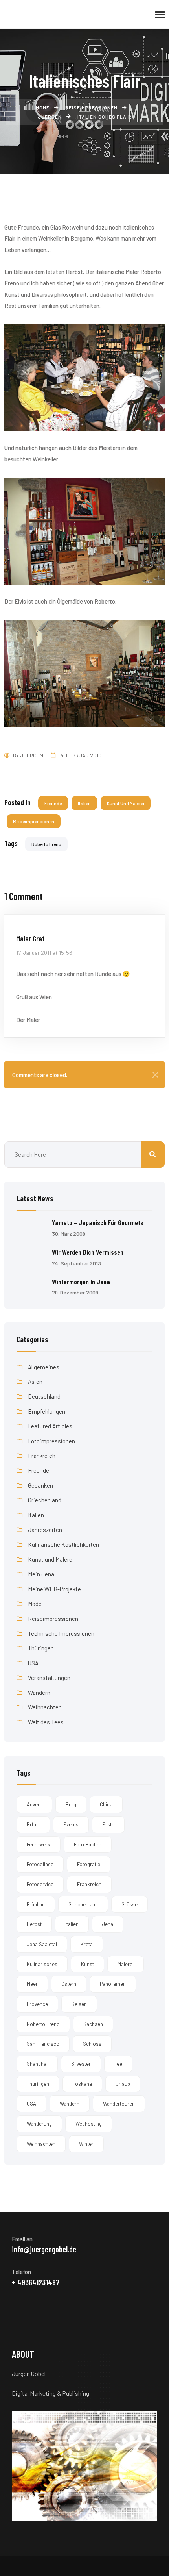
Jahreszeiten (45, 1530)
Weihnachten (45, 1707)
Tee (118, 2064)
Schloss (92, 2044)
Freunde (53, 803)
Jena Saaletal (42, 1944)
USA (33, 1663)
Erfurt (33, 1824)
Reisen (79, 2004)
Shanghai (37, 2064)
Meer (32, 1984)
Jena (108, 1924)
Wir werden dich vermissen (88, 1252)
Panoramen (113, 1984)
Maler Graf (30, 938)
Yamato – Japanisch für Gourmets (98, 1222)
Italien (84, 803)
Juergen (32, 755)
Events (71, 1824)
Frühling (36, 1904)
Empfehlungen (47, 1411)
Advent (34, 1804)
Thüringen (41, 1648)
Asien (35, 1382)
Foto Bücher (88, 1844)
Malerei (126, 1964)
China (106, 1804)
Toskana (82, 2084)
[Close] (155, 1075)
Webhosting (89, 2124)
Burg (71, 1804)
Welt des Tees (46, 1722)
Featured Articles (50, 1426)
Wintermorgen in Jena (81, 1282)
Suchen (153, 1155)
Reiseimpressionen (34, 821)
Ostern (69, 1984)
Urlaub (123, 2084)
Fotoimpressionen (51, 1441)
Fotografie (89, 1864)
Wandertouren (119, 2104)
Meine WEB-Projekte (54, 1589)
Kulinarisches (42, 1964)
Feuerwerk (39, 1844)
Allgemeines (44, 1367)
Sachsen (93, 2024)
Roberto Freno (46, 844)
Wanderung (39, 2124)
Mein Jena (41, 1574)
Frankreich (42, 1456)
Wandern (39, 1693)
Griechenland (45, 1500)
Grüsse (130, 1904)
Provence (37, 2004)
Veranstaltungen (49, 1678)
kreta (87, 1944)
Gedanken (40, 1485)
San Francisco (43, 2044)
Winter (86, 2144)
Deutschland (44, 1396)
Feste (108, 1824)
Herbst (34, 1924)
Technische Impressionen (61, 1633)
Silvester (81, 2064)
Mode (35, 1604)
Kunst (87, 1964)
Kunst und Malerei (126, 803)
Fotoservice (40, 1884)
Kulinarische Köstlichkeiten (63, 1544)
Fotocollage (40, 1864)
